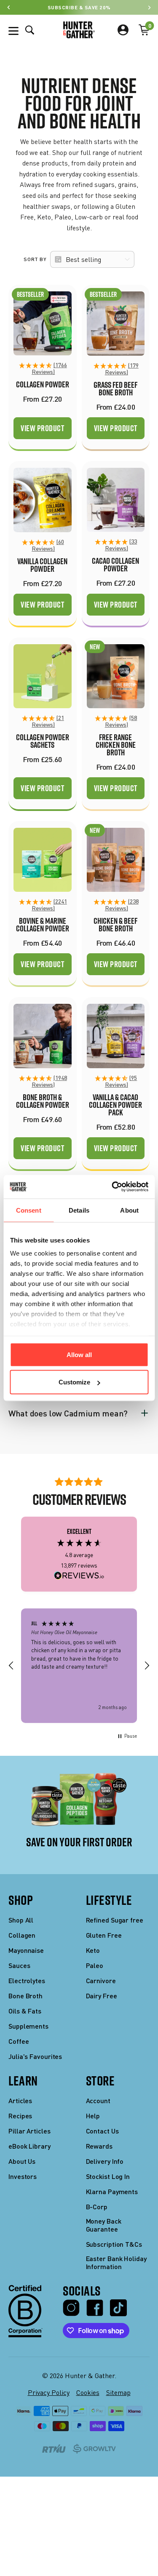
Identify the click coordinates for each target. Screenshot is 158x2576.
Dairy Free (102, 1996)
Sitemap (118, 2392)
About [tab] (129, 1210)
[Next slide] (149, 7)
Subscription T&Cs (114, 2244)
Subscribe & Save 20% (79, 7)
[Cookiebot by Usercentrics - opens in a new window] (112, 1187)
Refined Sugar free (115, 1920)
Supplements (28, 2026)
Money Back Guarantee (104, 2225)
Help (93, 2116)
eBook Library (29, 2146)
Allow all (79, 1354)
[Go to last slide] (9, 7)
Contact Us (102, 2131)
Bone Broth (25, 1996)
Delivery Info (105, 2161)
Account (98, 2100)
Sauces (19, 1965)
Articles (20, 2100)
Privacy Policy (49, 2392)
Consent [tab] (29, 1210)
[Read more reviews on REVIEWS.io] (79, 1576)
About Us (22, 2161)
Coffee (19, 2041)
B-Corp (97, 2207)
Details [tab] (79, 1210)
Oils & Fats (25, 2011)
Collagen (22, 1935)
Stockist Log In (108, 2176)
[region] (79, 1665)
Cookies (88, 2392)
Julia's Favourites (35, 2056)
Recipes (20, 2116)
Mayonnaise (26, 1950)
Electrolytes (27, 1980)
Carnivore (101, 1980)
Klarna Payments (112, 2191)
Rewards (99, 2146)
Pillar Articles (29, 2131)
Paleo (95, 1965)
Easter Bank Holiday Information (116, 2262)
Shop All (21, 1920)
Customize (74, 1382)
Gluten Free (104, 1935)
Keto (93, 1950)
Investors (23, 2176)
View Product (42, 428)
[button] (43, 369)
